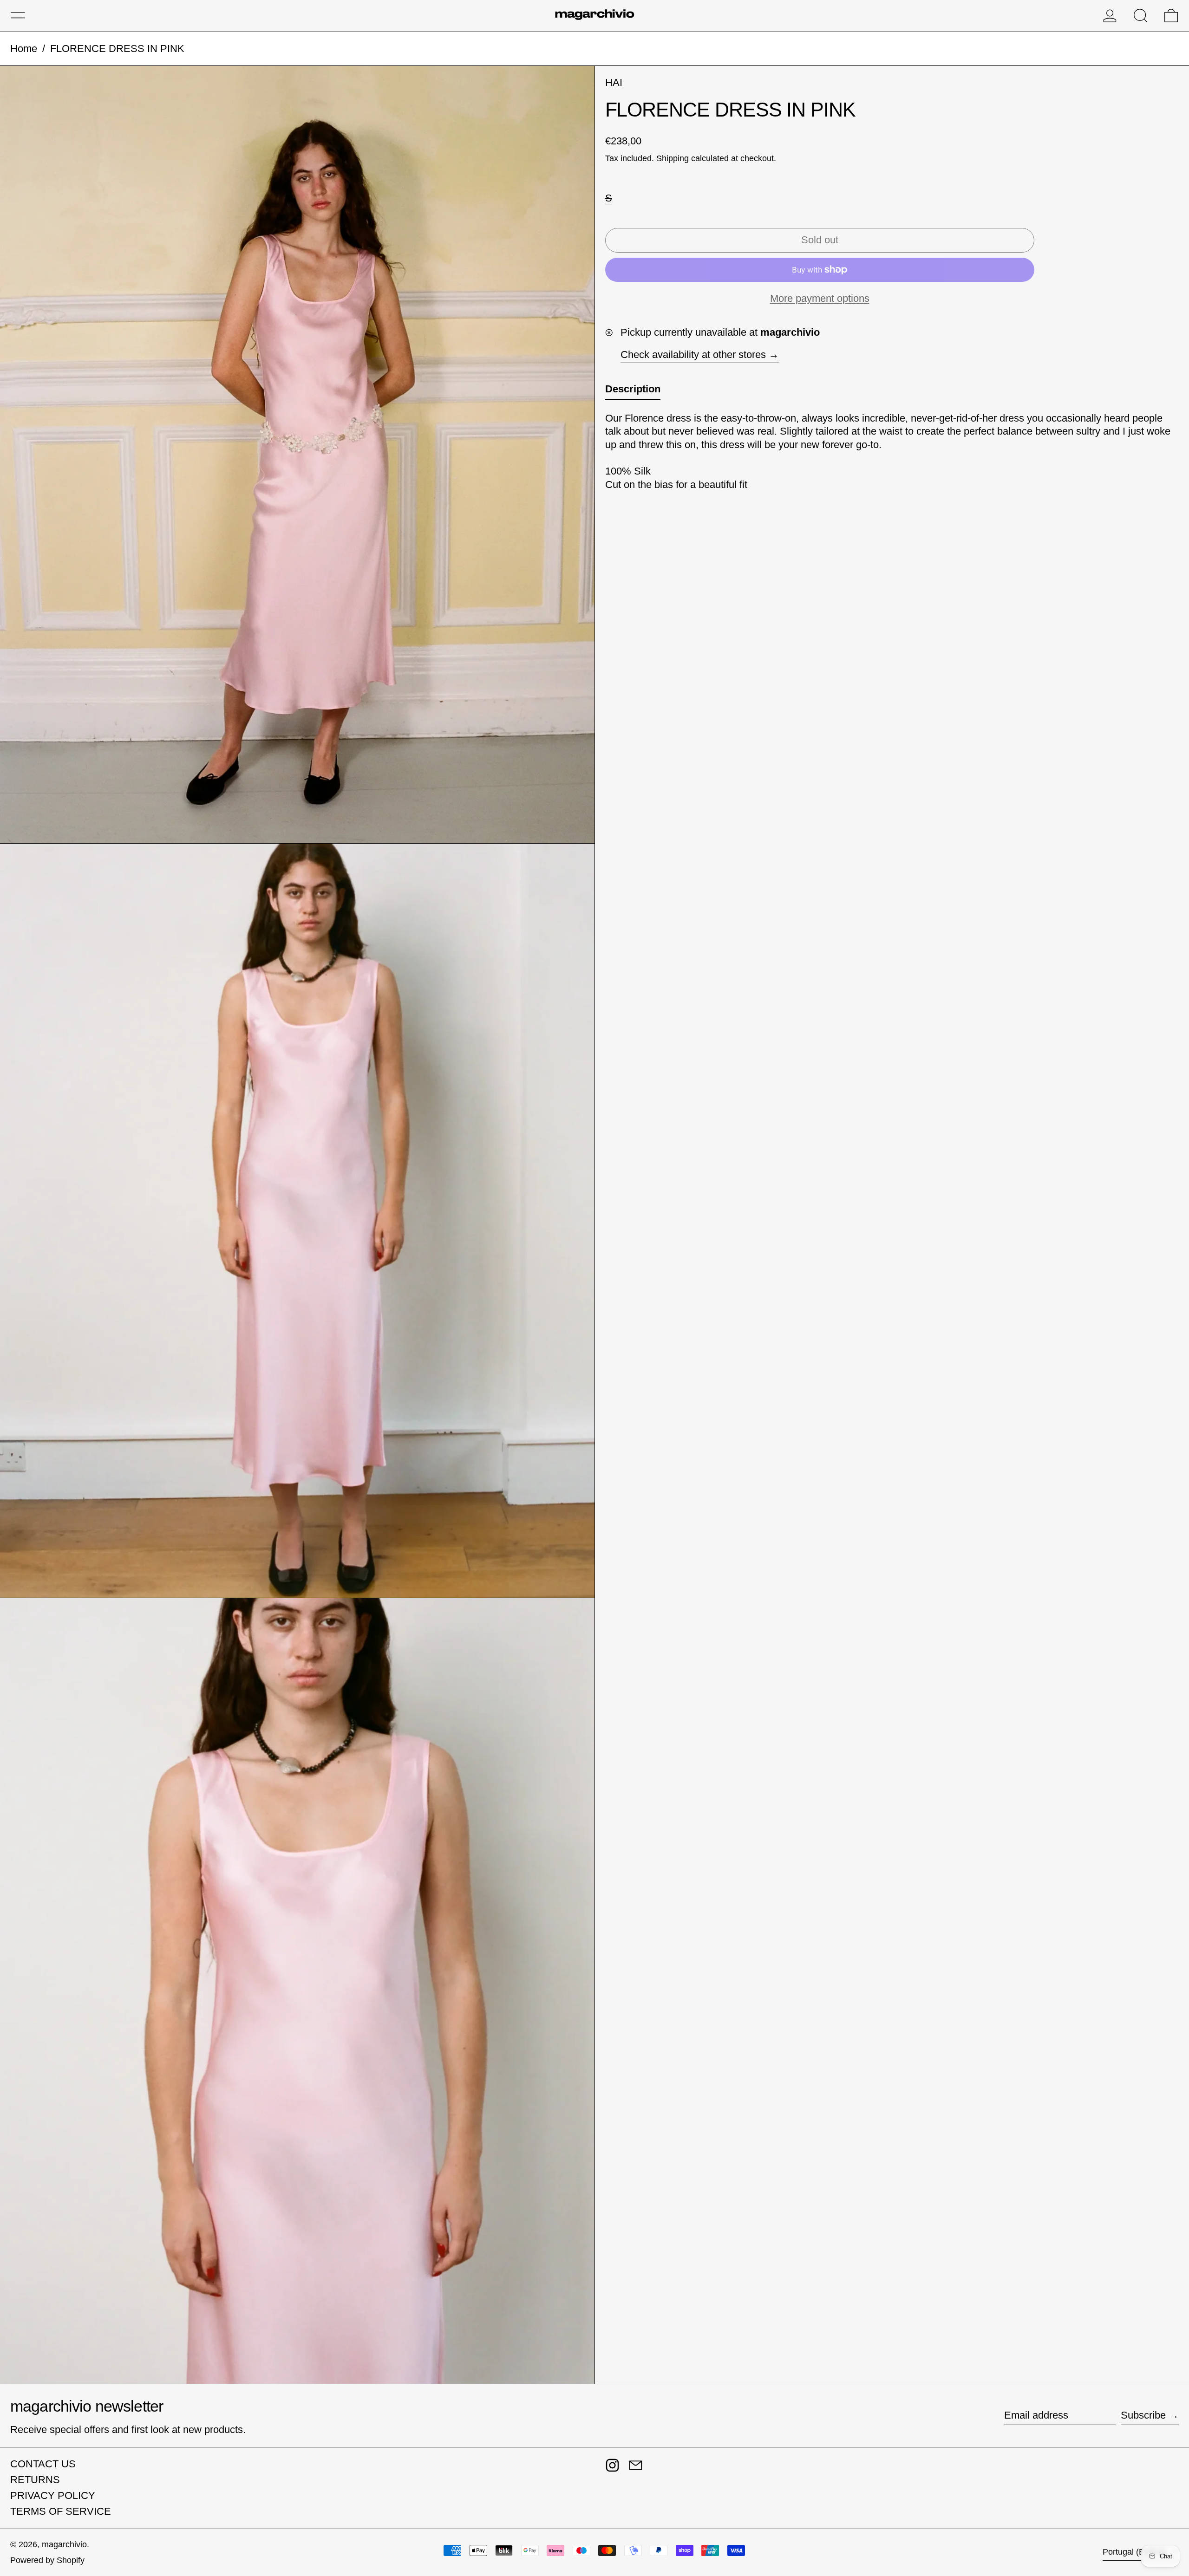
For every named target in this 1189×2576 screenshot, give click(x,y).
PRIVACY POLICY (53, 2495)
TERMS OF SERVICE (61, 2511)
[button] (1140, 16)
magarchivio (64, 2544)
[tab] (633, 391)
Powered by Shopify (47, 2560)
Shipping (673, 158)
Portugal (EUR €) (1136, 2552)
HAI (614, 82)
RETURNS (35, 2480)
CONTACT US (43, 2464)
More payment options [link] (820, 298)
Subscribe (1143, 2415)
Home (24, 49)
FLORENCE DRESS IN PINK (117, 49)
